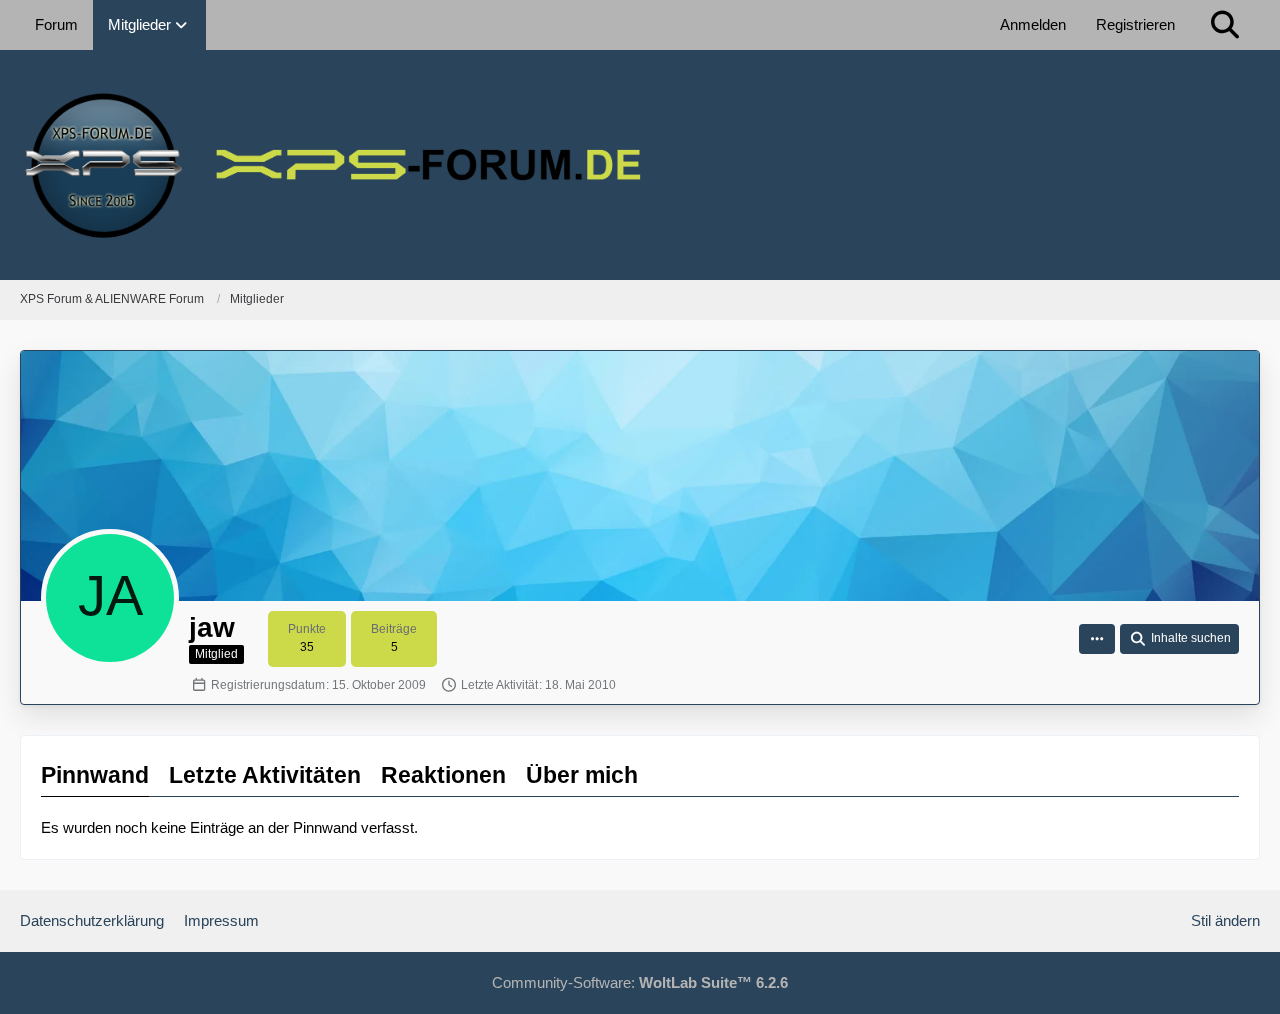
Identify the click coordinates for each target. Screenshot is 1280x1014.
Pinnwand (95, 775)
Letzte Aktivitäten (265, 775)
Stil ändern (1225, 920)
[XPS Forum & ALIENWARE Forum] (640, 165)
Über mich (582, 775)
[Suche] (1225, 25)
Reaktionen (443, 775)
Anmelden (1033, 24)
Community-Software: (640, 982)
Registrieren (1135, 24)
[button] (1097, 639)
